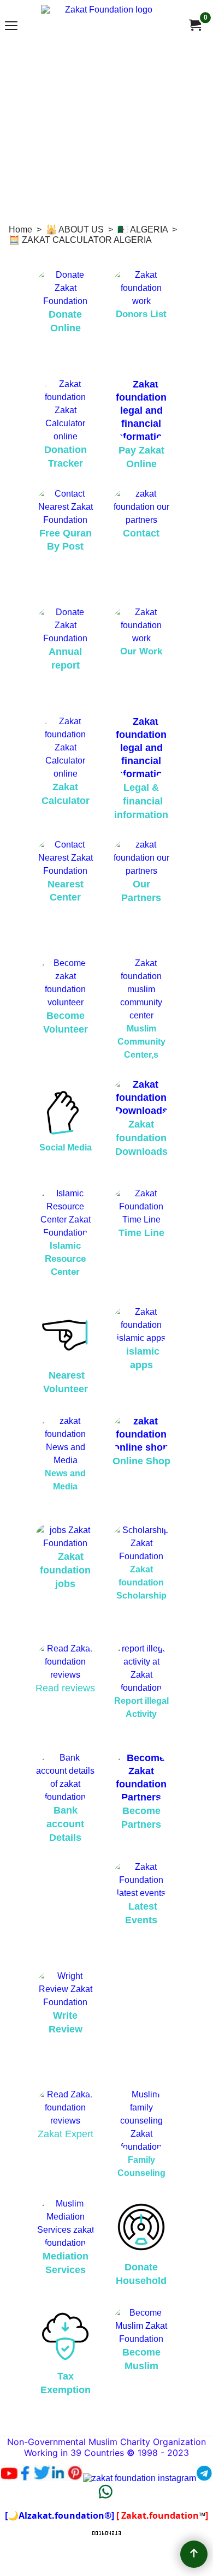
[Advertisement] (106, 130)
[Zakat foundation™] (194, 25)
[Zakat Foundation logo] (104, 25)
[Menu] (11, 26)
